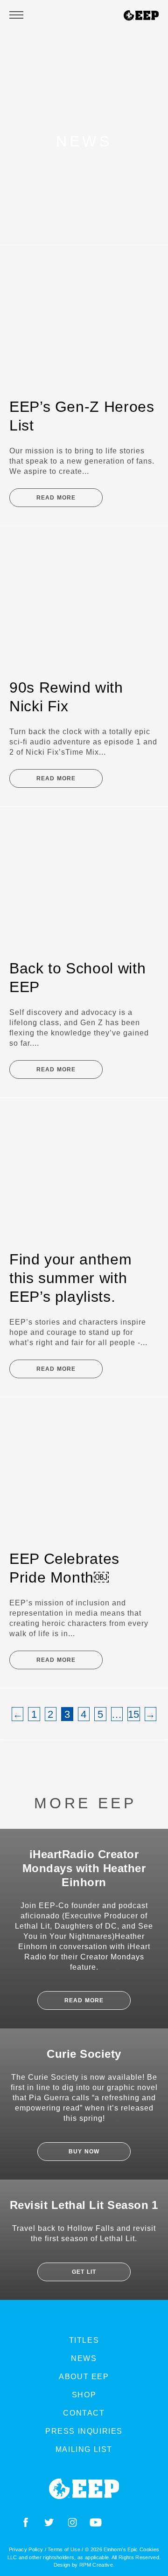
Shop (84, 2395)
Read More (56, 498)
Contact (84, 2413)
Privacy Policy (26, 2549)
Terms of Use (64, 2549)
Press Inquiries (84, 2431)
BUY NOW (84, 2152)
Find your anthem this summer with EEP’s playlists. (70, 1278)
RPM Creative (96, 2565)
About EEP (84, 2377)
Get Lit (84, 2272)
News (84, 2358)
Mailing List (84, 2449)
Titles (84, 2340)
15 (134, 1714)
